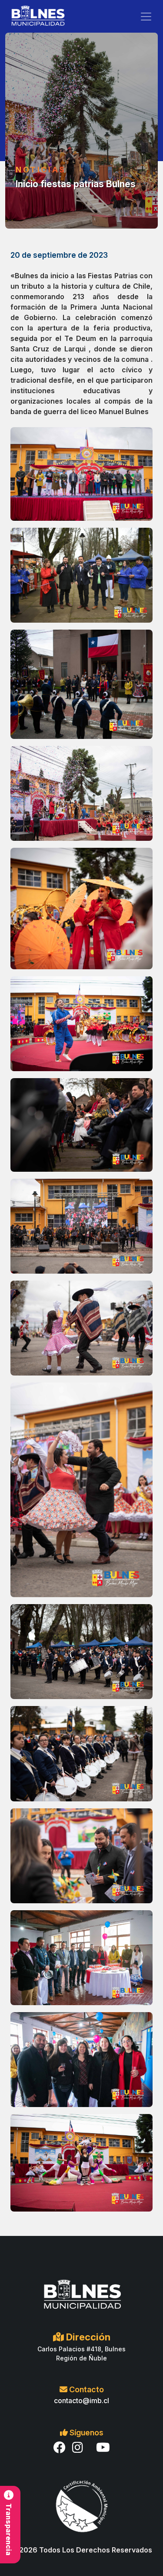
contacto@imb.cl (81, 2401)
